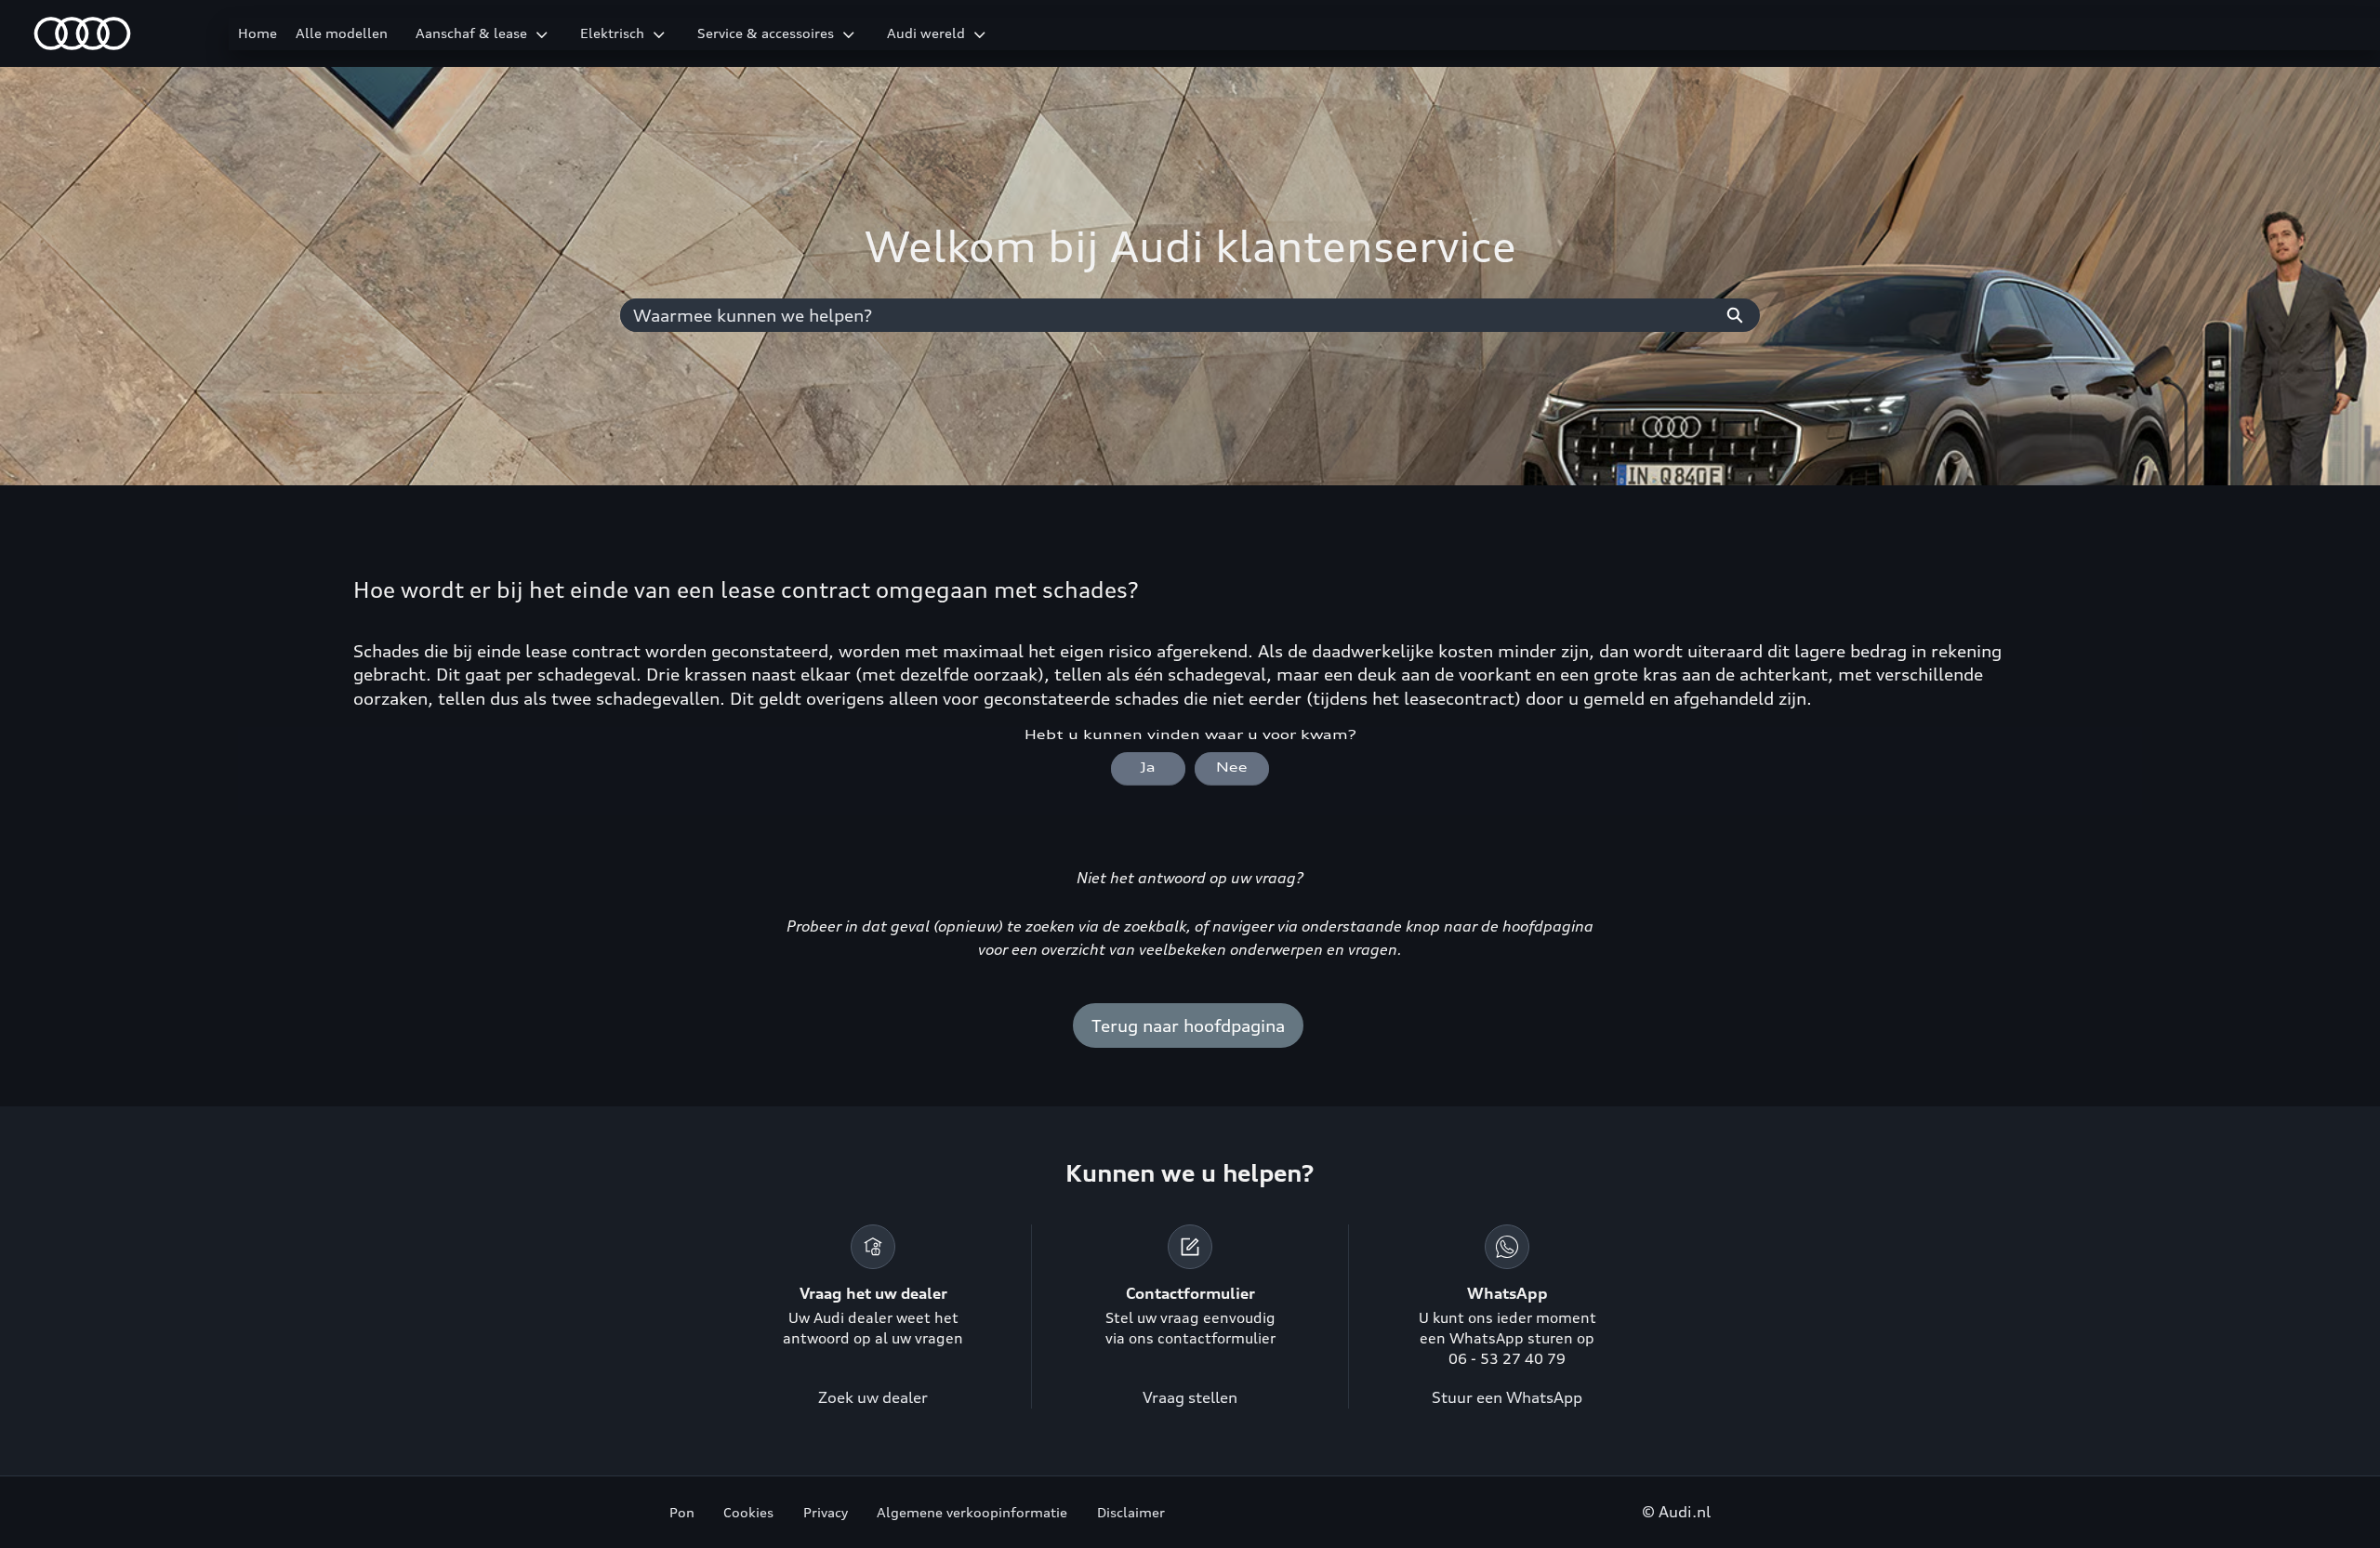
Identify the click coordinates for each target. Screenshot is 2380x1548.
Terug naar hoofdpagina (1188, 1025)
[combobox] (1165, 315)
